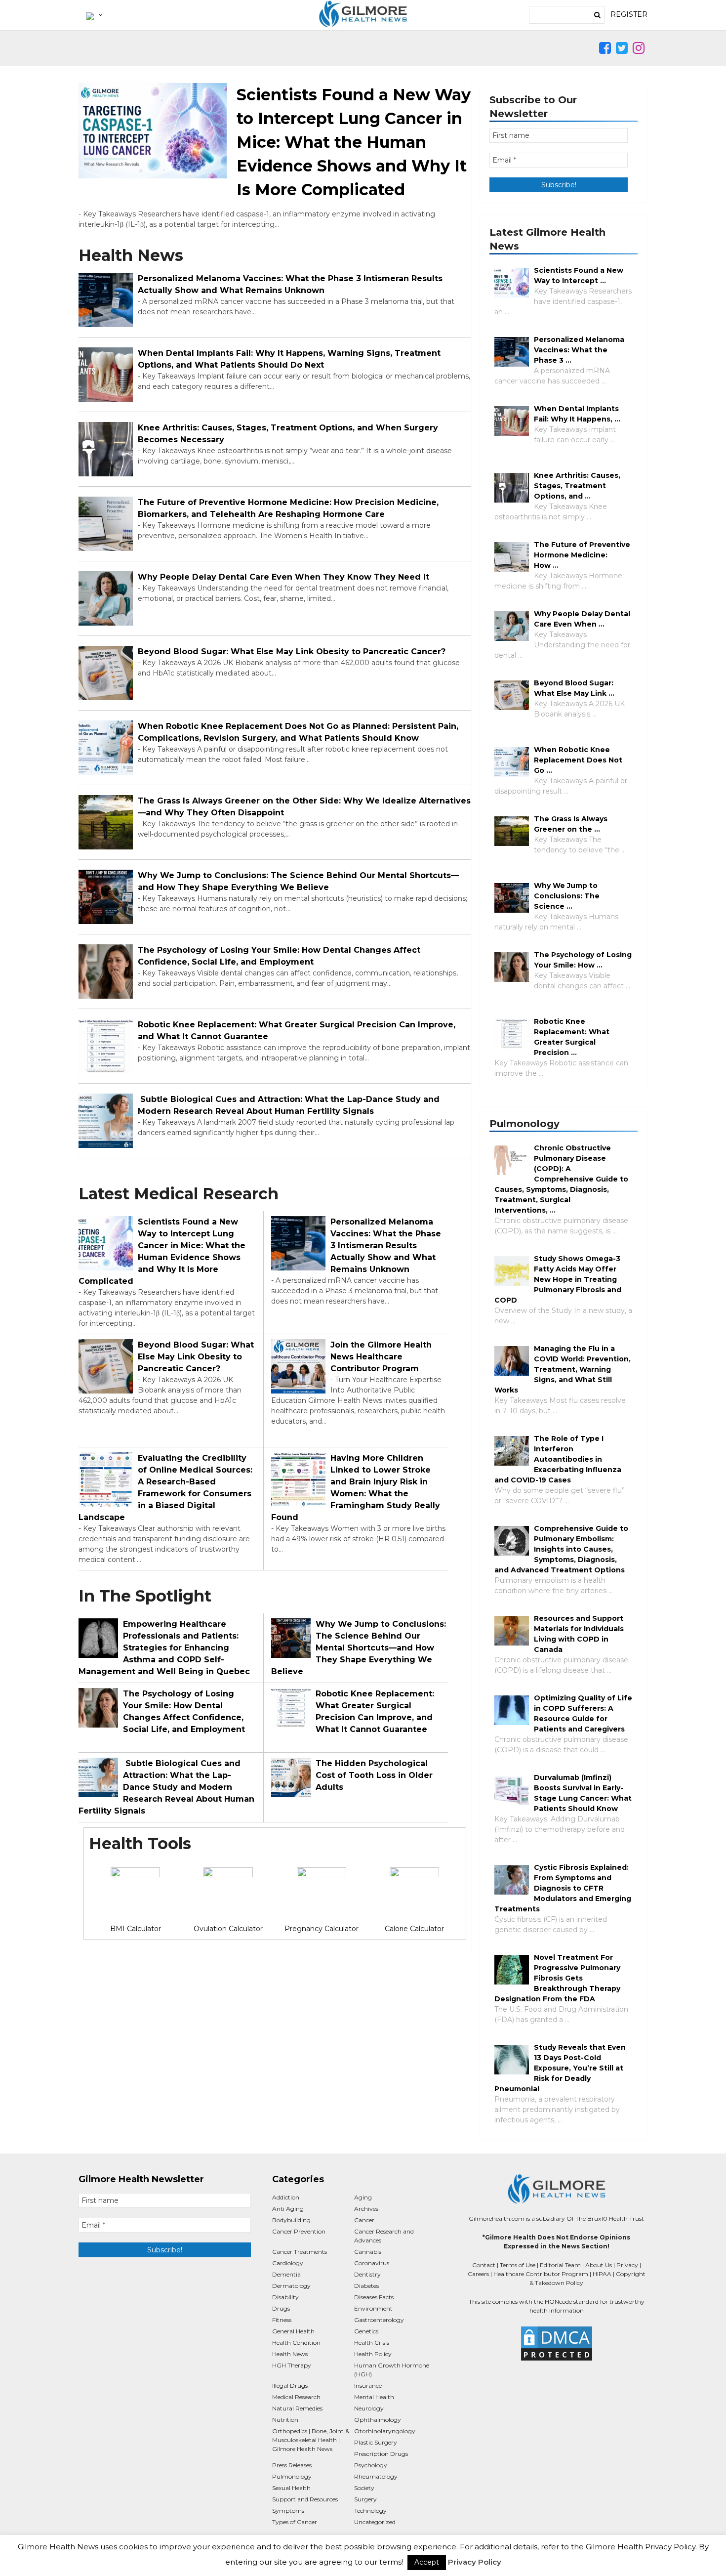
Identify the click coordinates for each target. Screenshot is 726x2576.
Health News (290, 2354)
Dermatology (291, 2286)
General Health (293, 2331)
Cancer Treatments (300, 2252)
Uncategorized (375, 2522)
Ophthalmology (378, 2420)
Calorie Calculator (414, 1929)
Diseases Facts (374, 2297)
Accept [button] (427, 2562)
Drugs (281, 2308)
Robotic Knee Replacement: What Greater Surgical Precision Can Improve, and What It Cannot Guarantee (297, 1031)
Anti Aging (288, 2209)
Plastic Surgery (376, 2442)
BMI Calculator (136, 1929)
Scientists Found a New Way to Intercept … (579, 275)
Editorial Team (560, 2265)
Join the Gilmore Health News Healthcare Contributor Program (381, 1357)
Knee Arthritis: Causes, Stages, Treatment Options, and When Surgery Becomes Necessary (288, 434)
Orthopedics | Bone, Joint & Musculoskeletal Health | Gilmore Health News (311, 2440)
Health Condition (296, 2343)
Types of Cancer (295, 2522)
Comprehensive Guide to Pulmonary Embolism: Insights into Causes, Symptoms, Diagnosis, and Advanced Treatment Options (561, 1549)
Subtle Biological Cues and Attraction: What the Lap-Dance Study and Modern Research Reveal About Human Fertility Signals (289, 1105)
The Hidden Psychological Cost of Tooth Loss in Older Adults (374, 1775)
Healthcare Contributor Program (541, 2274)
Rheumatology (376, 2476)
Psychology (371, 2465)
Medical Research (296, 2397)
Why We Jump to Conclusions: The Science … (567, 896)
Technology (370, 2511)
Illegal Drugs (290, 2386)
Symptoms (288, 2511)
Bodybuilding (291, 2220)
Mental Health (374, 2397)
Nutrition (285, 2420)
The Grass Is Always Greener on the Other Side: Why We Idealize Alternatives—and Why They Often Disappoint (304, 807)
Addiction (286, 2197)
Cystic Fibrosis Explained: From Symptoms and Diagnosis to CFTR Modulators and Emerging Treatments (563, 1888)
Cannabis (368, 2252)
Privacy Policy (475, 2562)
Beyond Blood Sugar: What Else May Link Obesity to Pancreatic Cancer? (292, 652)
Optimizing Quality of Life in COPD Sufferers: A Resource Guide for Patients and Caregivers (583, 1713)
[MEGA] (93, 15)
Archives (366, 2209)
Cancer (364, 2220)
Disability (285, 2297)
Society (364, 2488)
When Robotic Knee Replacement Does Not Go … (578, 760)
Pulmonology (292, 2476)
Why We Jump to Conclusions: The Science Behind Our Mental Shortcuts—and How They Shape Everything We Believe (298, 881)
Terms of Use (518, 2265)
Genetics (366, 2331)
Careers (478, 2274)
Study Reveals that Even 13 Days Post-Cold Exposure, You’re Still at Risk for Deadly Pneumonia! (560, 2068)
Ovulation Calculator (228, 1929)
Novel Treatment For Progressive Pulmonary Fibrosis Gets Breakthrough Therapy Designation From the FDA (557, 1978)
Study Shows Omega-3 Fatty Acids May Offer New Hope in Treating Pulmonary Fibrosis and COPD (558, 1279)
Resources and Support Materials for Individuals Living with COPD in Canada (579, 1634)
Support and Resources (305, 2499)
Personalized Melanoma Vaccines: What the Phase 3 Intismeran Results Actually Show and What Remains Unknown (290, 284)
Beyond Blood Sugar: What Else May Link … (574, 688)
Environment (373, 2308)
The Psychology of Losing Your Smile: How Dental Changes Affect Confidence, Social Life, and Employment (279, 956)
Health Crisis (372, 2343)
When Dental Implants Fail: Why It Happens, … (577, 414)
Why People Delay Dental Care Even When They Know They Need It (283, 577)
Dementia (286, 2274)
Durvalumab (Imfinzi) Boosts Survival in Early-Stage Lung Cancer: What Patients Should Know (583, 1793)
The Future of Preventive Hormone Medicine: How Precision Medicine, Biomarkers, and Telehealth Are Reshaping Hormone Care (288, 508)
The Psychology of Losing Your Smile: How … (583, 960)
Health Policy (373, 2354)
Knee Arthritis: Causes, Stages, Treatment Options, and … (577, 486)
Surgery (365, 2499)
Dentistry (367, 2274)
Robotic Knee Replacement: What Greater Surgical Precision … (572, 1037)
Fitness (282, 2320)
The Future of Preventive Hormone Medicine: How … (582, 555)
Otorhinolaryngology (385, 2431)
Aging (363, 2197)
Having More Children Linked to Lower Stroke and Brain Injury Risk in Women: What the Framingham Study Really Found (356, 1488)
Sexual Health (291, 2488)
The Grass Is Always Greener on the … (571, 824)
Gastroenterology (379, 2320)
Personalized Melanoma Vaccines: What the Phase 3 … (579, 350)
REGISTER (629, 14)
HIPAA (602, 2274)
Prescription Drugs (381, 2454)
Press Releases (292, 2465)
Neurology (369, 2408)
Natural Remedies (297, 2408)
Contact (484, 2265)
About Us (599, 2265)
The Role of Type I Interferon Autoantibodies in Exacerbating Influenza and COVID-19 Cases (558, 1459)
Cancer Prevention (299, 2231)
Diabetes (366, 2286)
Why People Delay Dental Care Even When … (582, 619)
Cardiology (288, 2263)
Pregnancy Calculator (322, 1929)
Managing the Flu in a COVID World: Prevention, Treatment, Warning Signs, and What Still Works (563, 1369)
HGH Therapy (292, 2365)
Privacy (627, 2265)
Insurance (368, 2386)
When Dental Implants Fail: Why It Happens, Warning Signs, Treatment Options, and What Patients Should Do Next (289, 359)
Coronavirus (372, 2263)
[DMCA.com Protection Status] (556, 2344)
